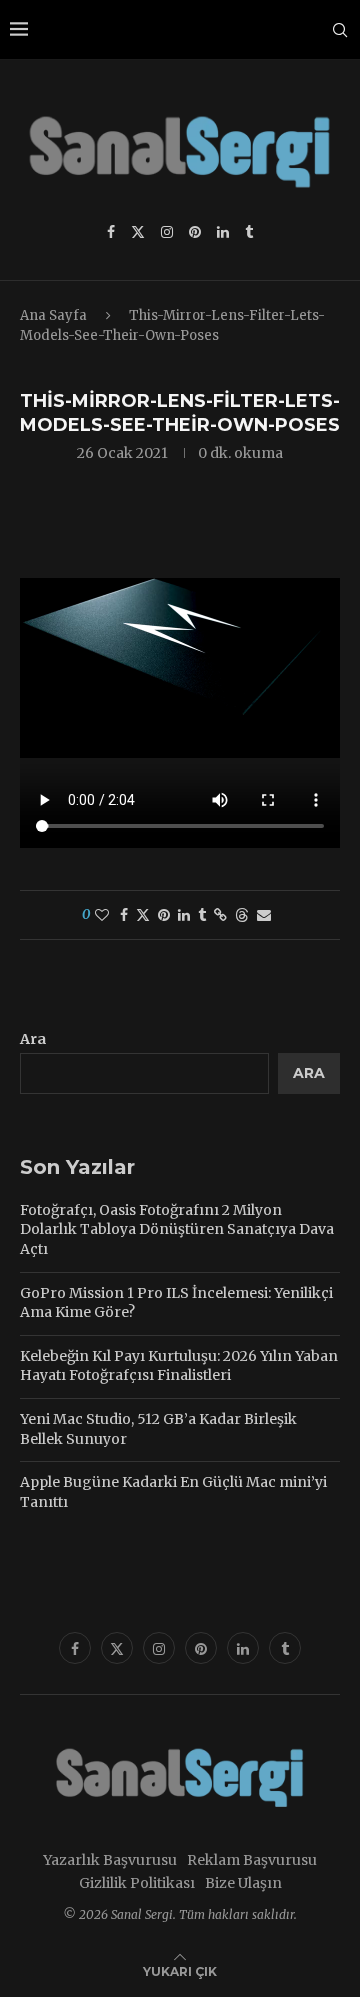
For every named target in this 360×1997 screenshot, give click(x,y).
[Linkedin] (223, 232)
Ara (33, 1039)
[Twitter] (138, 232)
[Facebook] (111, 232)
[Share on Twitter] (143, 915)
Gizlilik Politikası (137, 1883)
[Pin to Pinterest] (164, 915)
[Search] (340, 30)
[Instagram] (167, 232)
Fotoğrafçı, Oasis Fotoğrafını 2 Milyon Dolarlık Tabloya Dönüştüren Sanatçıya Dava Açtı (177, 1229)
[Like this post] (102, 915)
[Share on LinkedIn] (184, 915)
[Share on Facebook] (124, 915)
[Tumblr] (249, 232)
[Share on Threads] (242, 915)
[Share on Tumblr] (202, 915)
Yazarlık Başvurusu (110, 1860)
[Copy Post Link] (220, 915)
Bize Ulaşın (243, 1883)
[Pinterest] (195, 232)
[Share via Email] (264, 915)
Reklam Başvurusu (252, 1860)
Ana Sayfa (53, 315)
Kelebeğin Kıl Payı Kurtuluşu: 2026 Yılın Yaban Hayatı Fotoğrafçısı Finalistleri (179, 1366)
